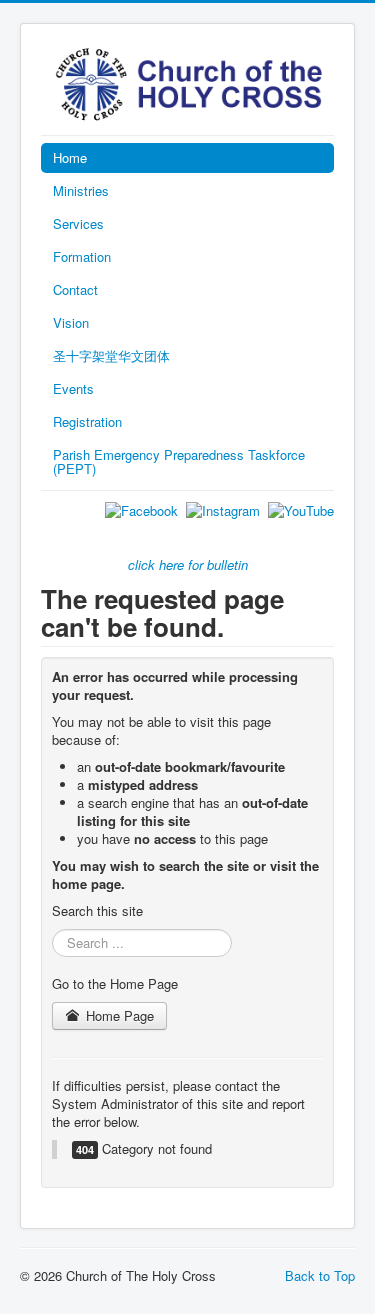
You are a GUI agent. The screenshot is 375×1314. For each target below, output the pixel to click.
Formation (82, 256)
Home (70, 157)
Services (78, 223)
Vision (71, 322)
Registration (87, 421)
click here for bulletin (188, 564)
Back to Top (320, 1275)
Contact (75, 289)
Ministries (81, 190)
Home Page (118, 1015)
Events (73, 388)
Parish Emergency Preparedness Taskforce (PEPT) (179, 461)
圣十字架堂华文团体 (111, 355)
